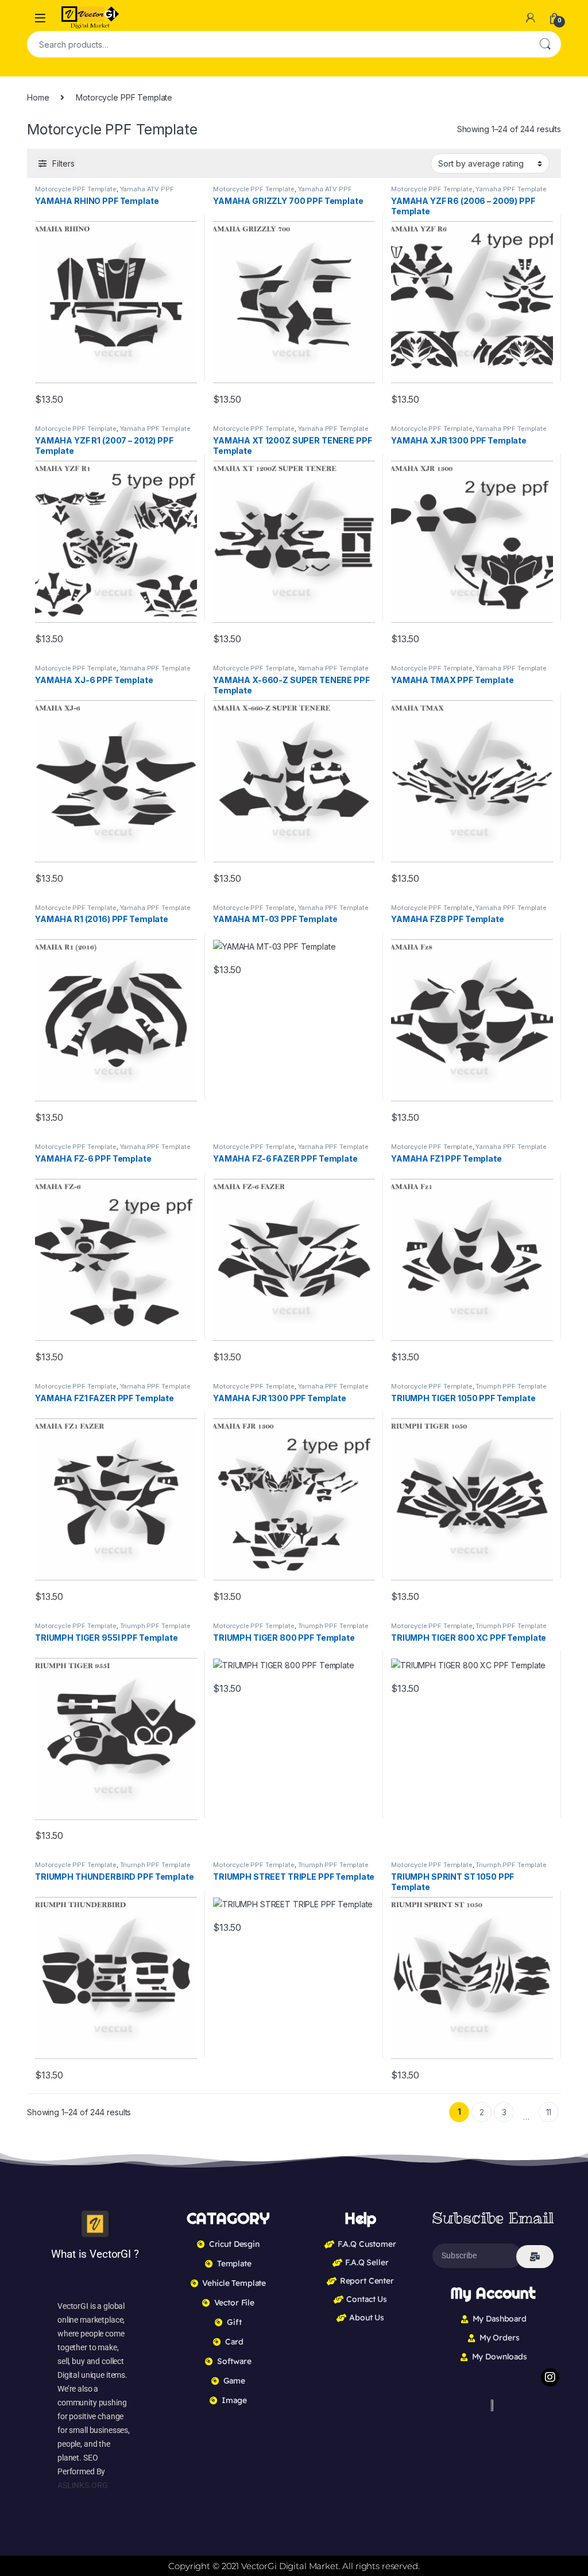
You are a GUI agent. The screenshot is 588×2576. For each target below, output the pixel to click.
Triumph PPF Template (511, 1386)
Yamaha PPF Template (511, 189)
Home (38, 97)
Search (545, 44)
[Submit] (535, 2257)
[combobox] (278, 44)
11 (549, 2112)
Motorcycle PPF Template (76, 189)
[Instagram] (550, 2377)
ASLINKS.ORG (82, 2485)
